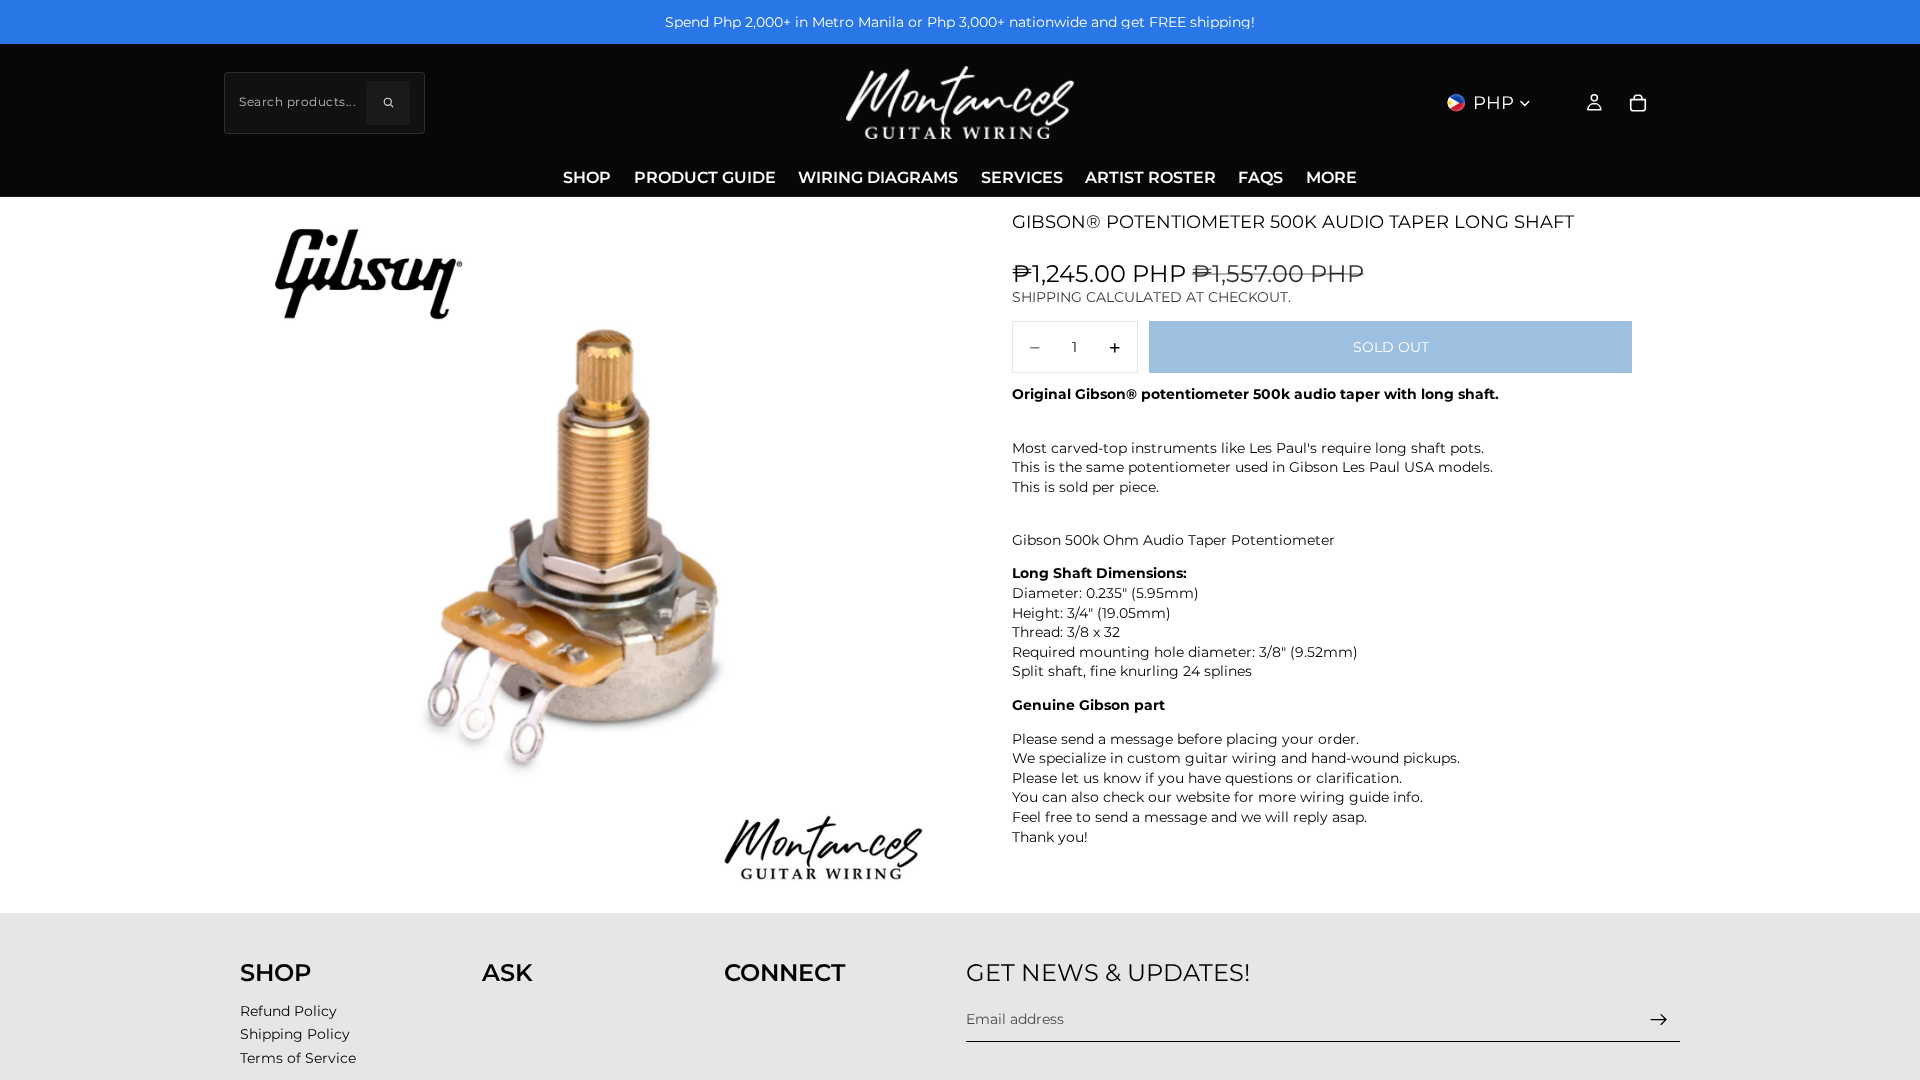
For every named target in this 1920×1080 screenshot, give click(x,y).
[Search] (388, 103)
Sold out (1391, 347)
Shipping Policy (295, 1034)
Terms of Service (298, 1058)
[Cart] (1638, 103)
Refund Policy (288, 1011)
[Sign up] (1659, 1019)
